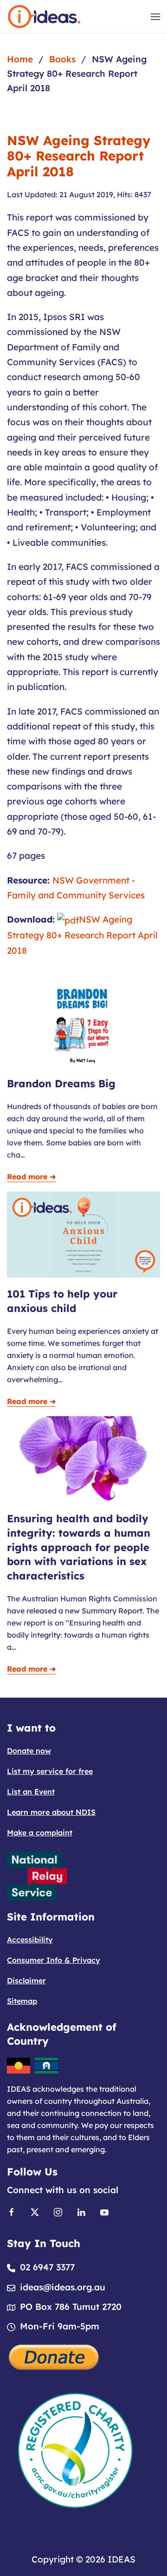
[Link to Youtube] (104, 2212)
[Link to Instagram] (58, 2212)
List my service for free (50, 1771)
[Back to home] (44, 17)
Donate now (29, 1751)
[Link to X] (35, 2212)
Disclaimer (26, 1981)
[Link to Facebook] (12, 2212)
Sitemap (22, 2001)
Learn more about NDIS (51, 1812)
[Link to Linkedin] (81, 2212)
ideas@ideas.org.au (63, 2287)
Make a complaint (40, 1833)
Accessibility (30, 1940)
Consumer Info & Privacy (54, 1960)
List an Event (31, 1792)
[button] (155, 17)
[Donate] (54, 2356)
